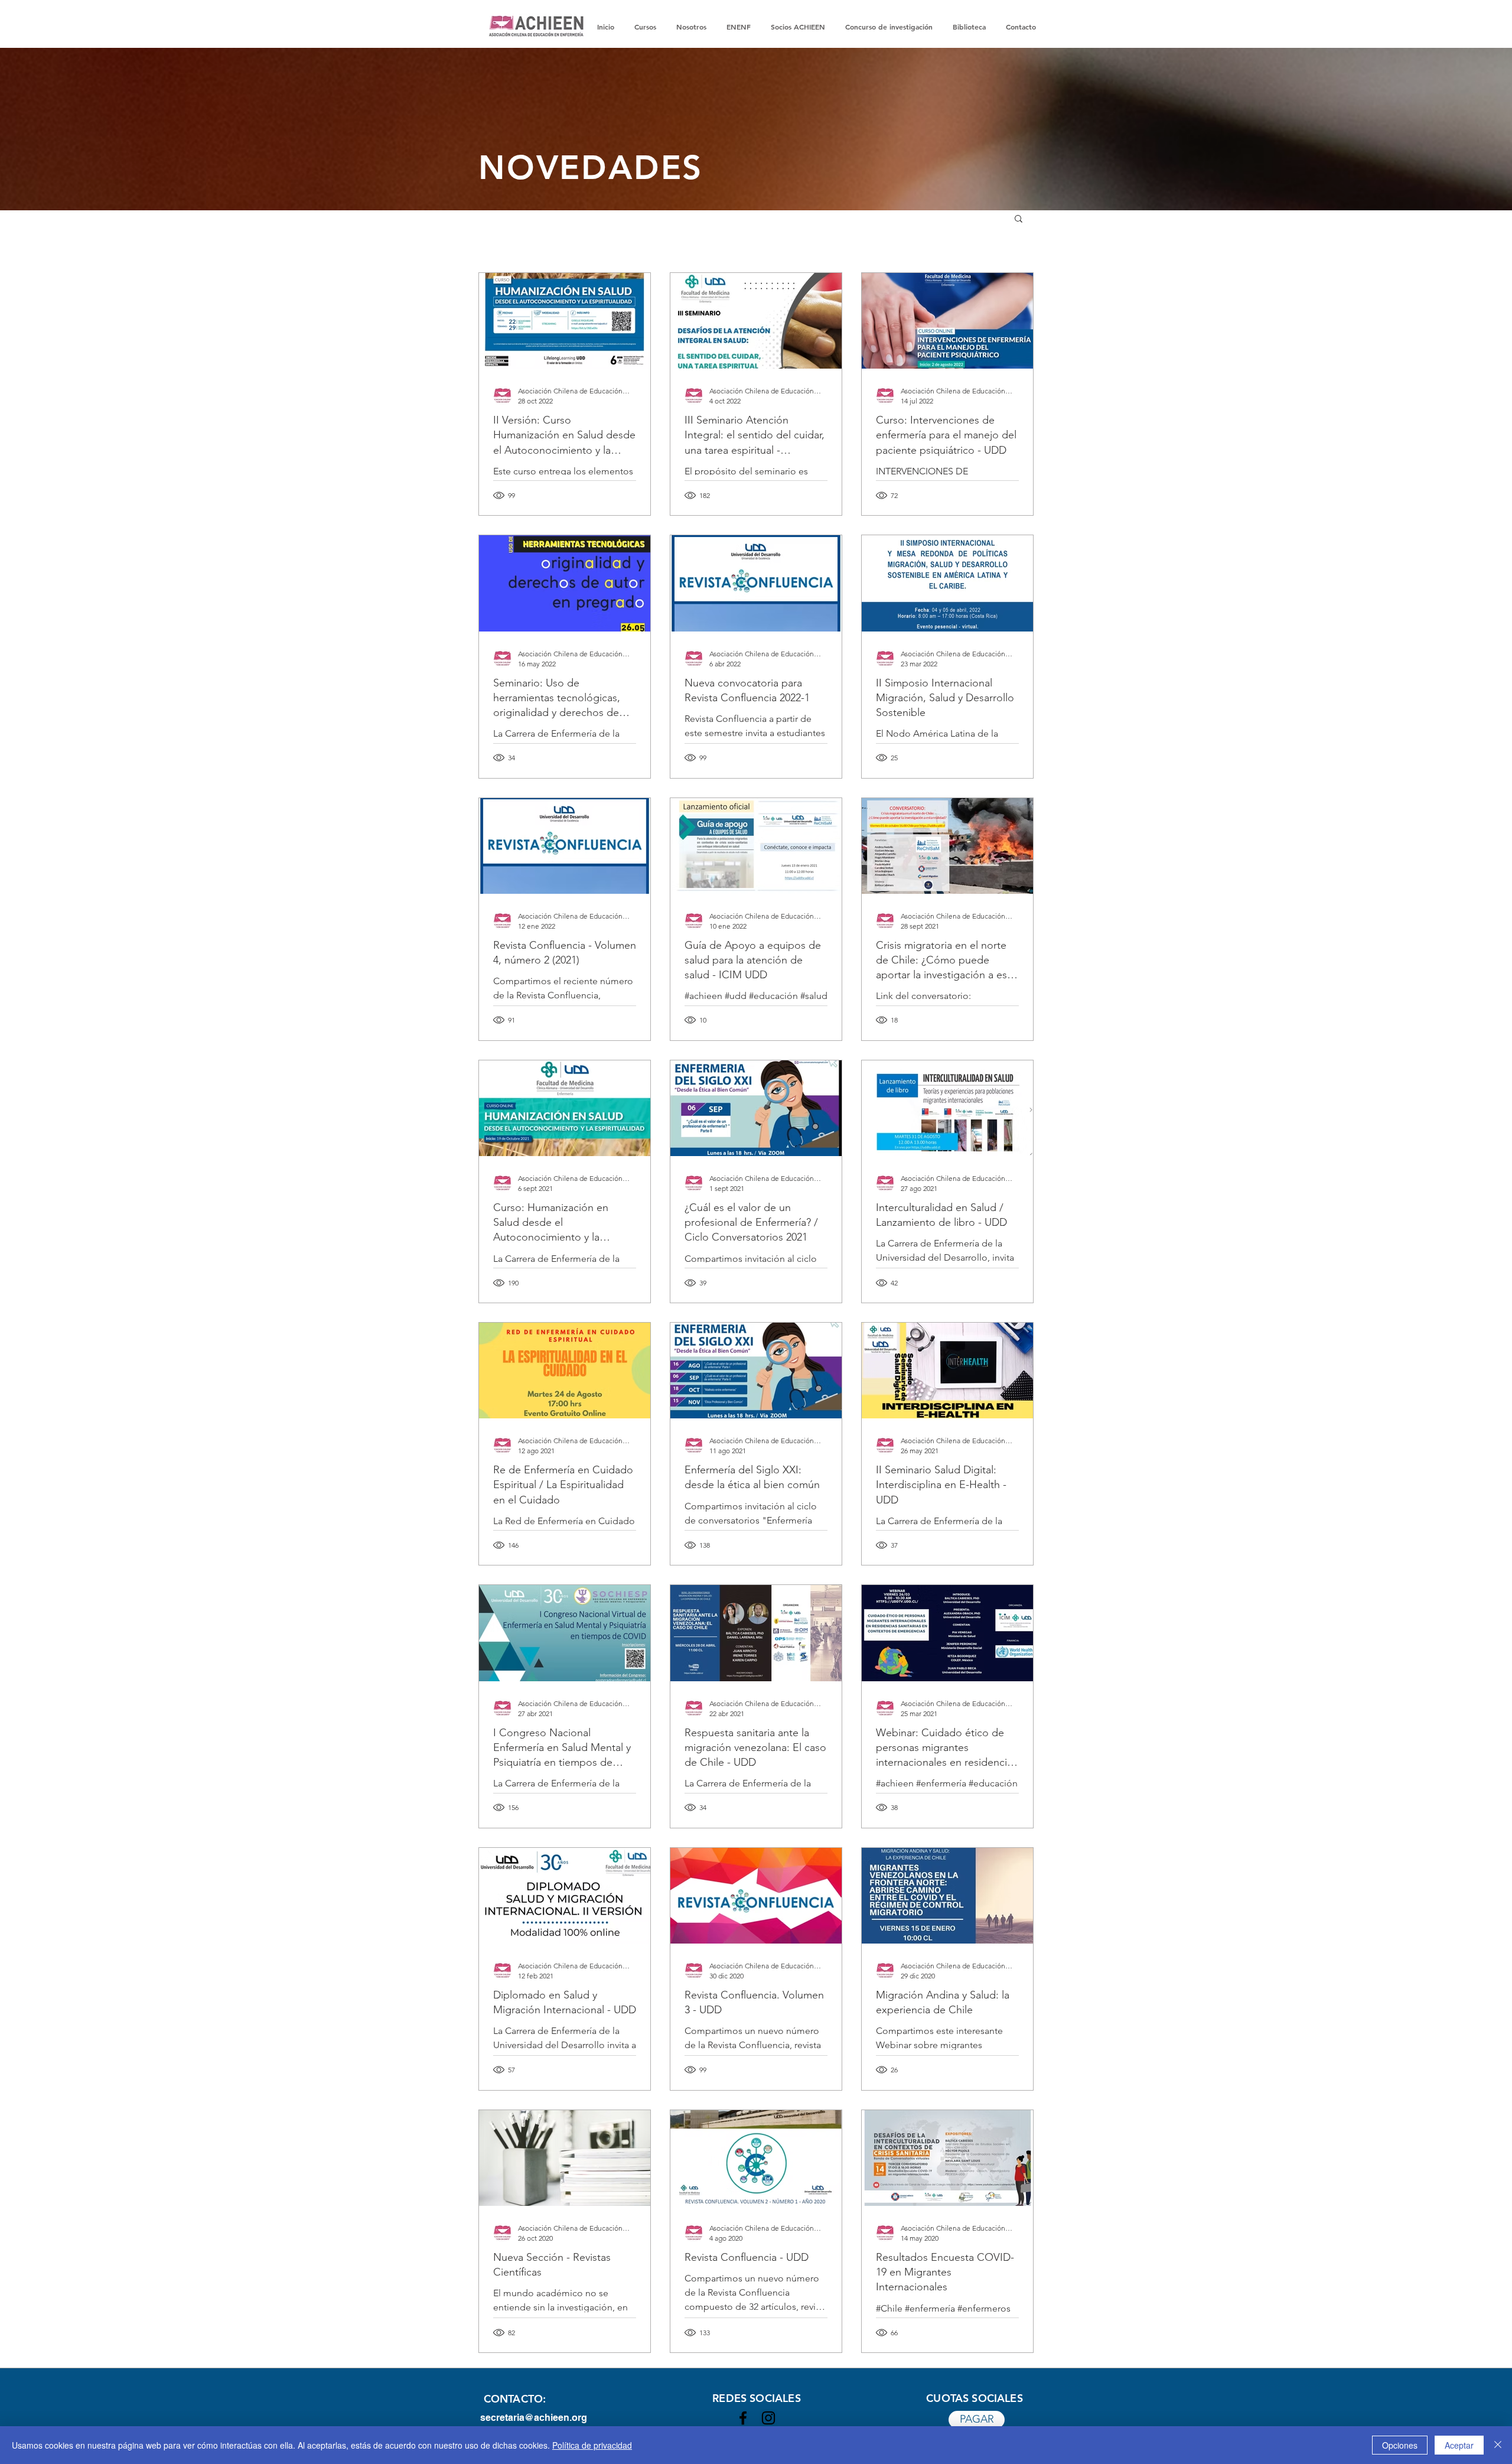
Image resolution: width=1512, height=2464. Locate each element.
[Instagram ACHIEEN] (768, 2418)
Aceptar (1459, 2445)
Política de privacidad (592, 2445)
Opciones (1400, 2445)
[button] (1019, 219)
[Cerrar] (1498, 2445)
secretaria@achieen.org (534, 2418)
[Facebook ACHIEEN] (743, 2418)
